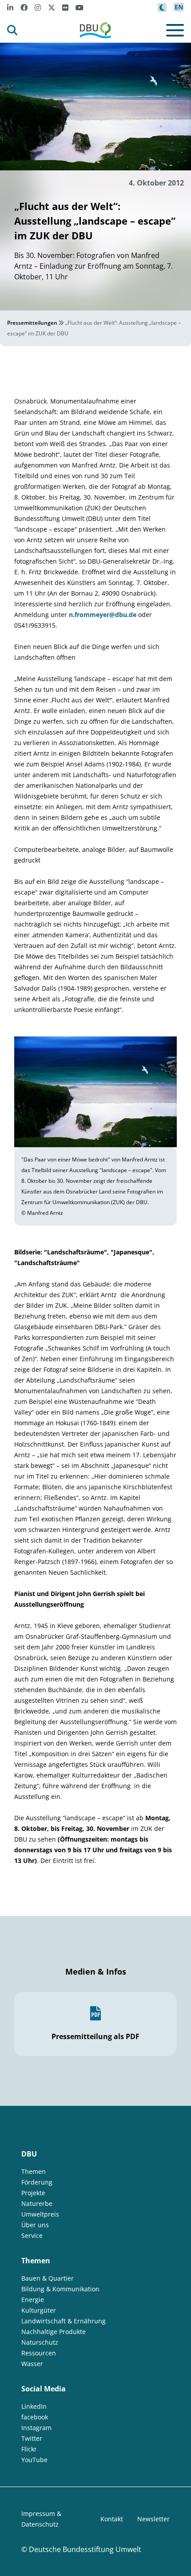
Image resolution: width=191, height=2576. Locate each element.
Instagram (36, 2428)
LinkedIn (34, 2406)
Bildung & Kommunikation (60, 2289)
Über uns (35, 2225)
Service (32, 2235)
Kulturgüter (39, 2310)
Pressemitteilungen (32, 323)
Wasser (32, 2364)
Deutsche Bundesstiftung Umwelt (85, 2549)
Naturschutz (40, 2342)
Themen (34, 2171)
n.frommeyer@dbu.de (103, 615)
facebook (35, 2417)
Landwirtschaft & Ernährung (64, 2321)
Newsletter (153, 2519)
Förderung (37, 2182)
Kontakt (112, 2519)
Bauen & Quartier (48, 2278)
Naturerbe (37, 2203)
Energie (33, 2300)
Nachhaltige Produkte (54, 2332)
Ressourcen (39, 2353)
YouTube (34, 2460)
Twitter (32, 2438)
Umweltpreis (40, 2214)
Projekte (33, 2193)
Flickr (29, 2449)
